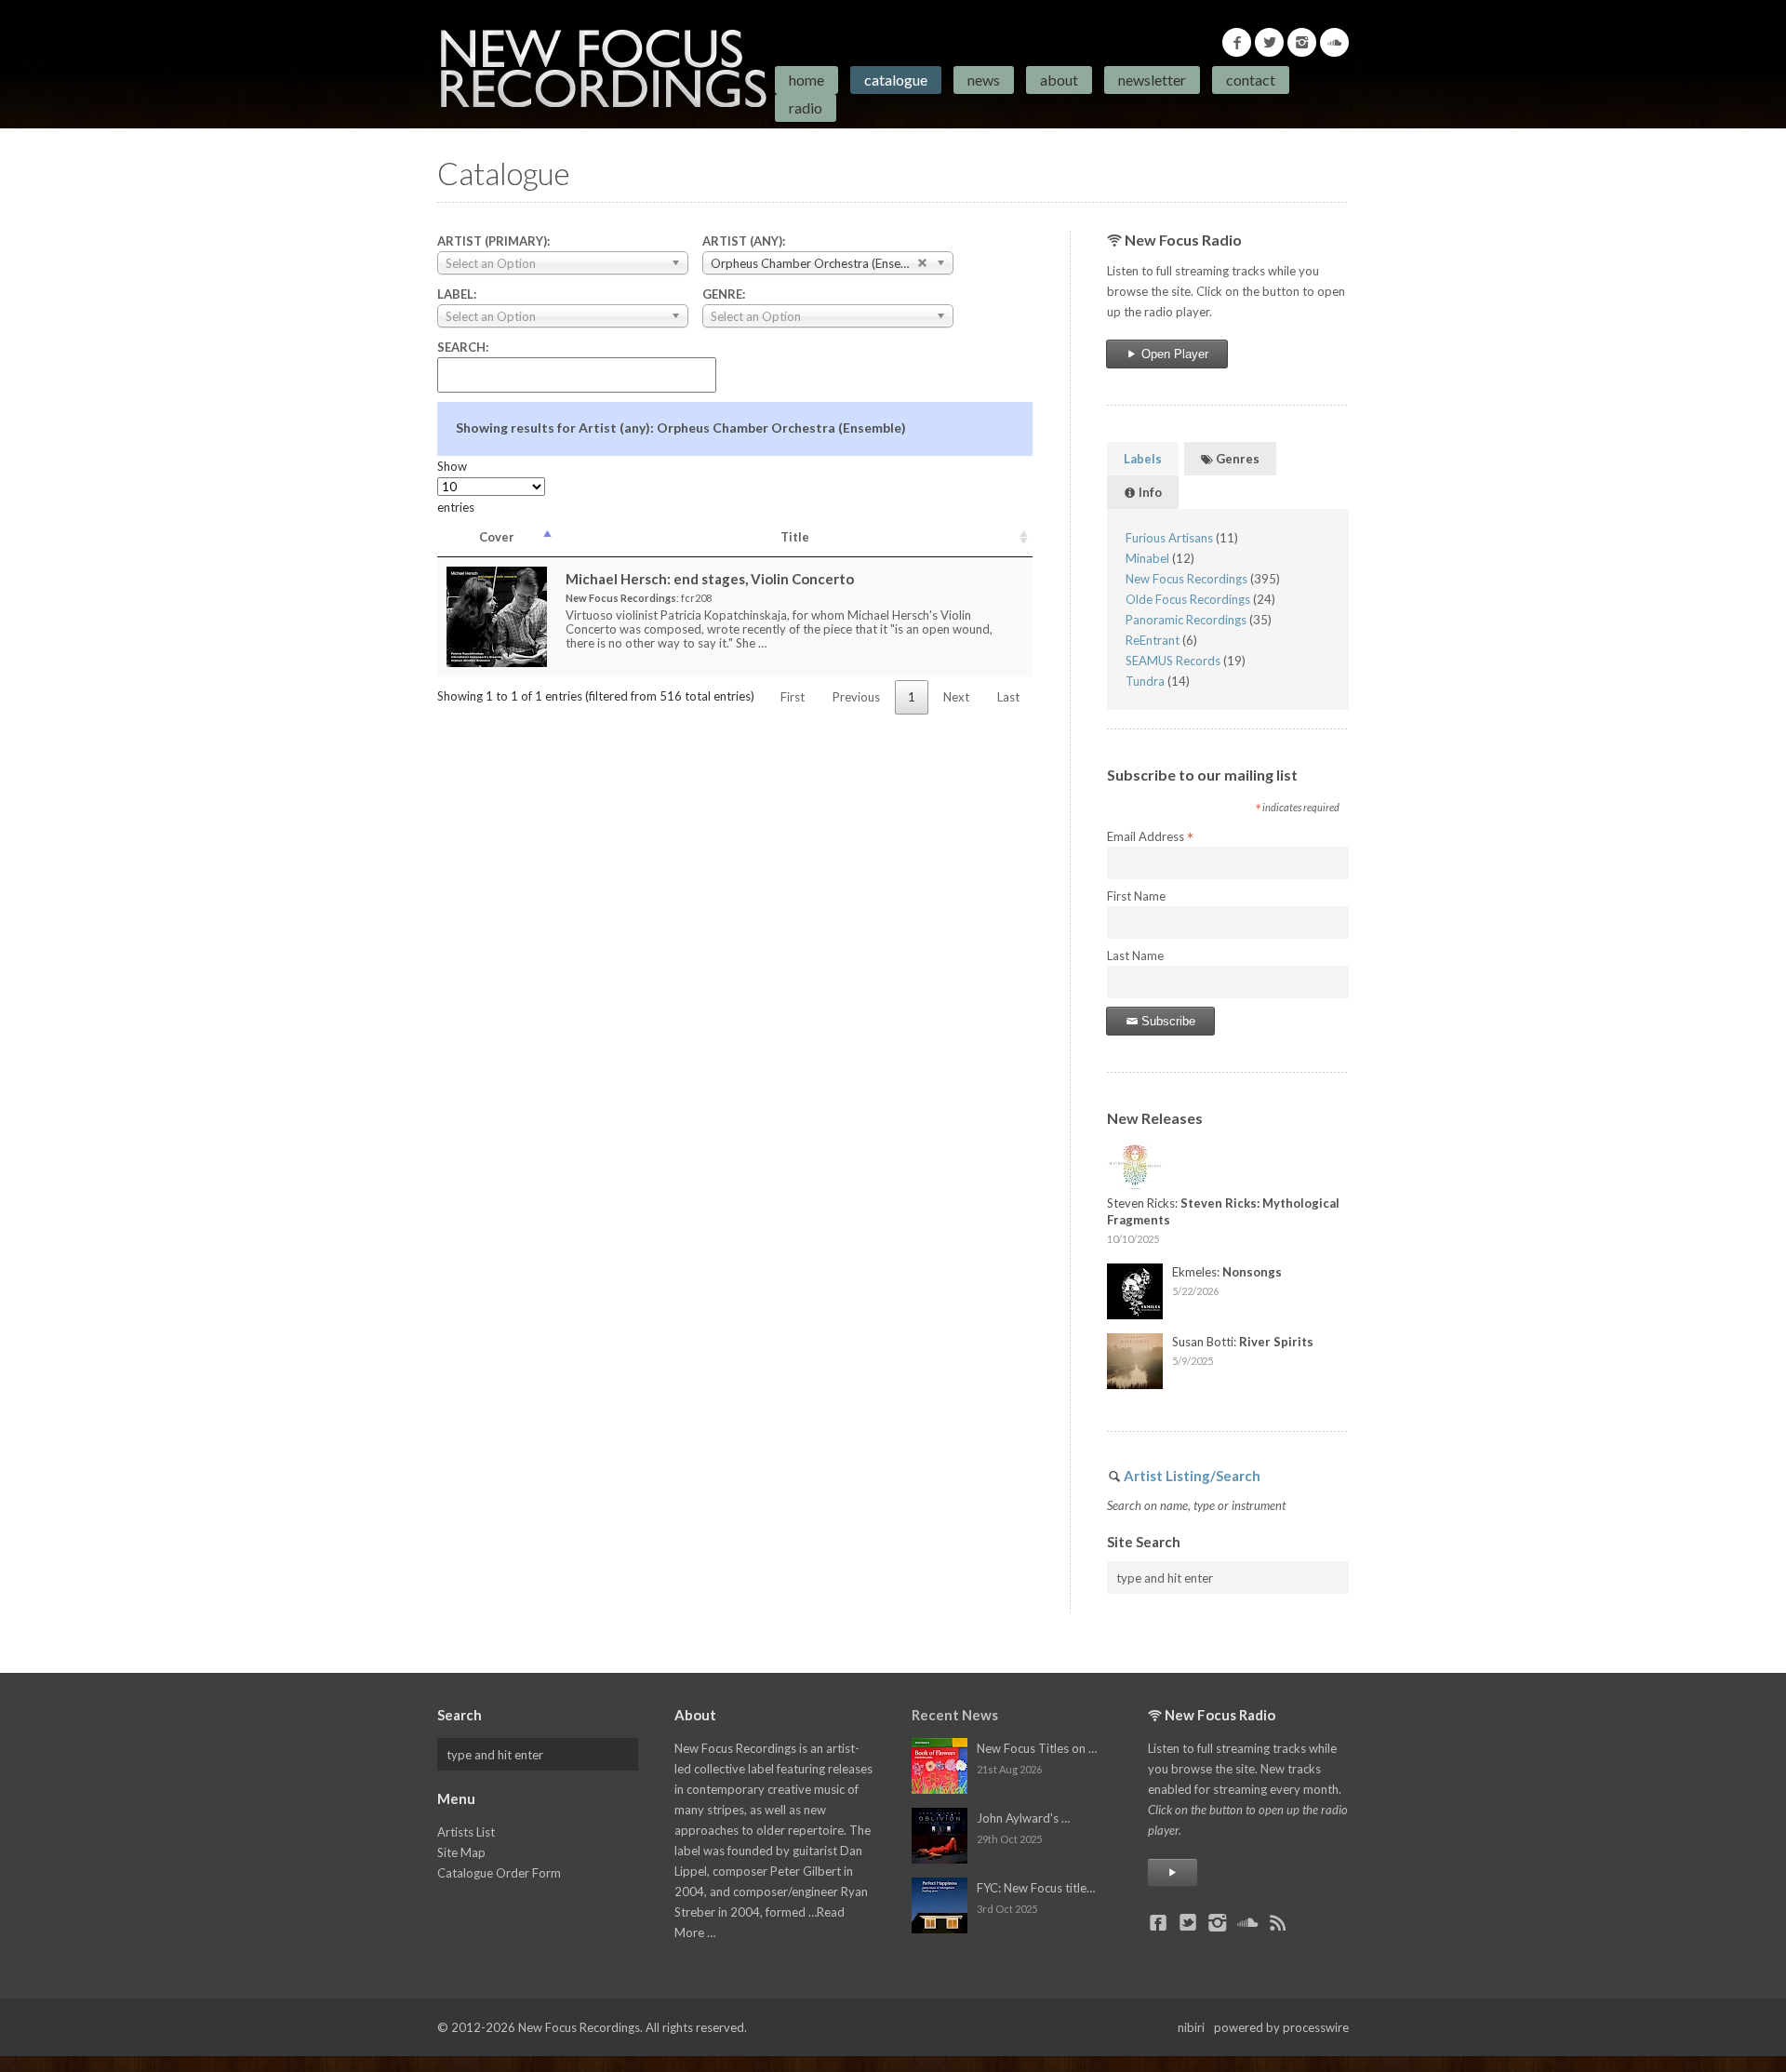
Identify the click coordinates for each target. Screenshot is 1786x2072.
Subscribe (1166, 1021)
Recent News (955, 1715)
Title (795, 537)
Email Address (1150, 837)
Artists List (466, 1832)
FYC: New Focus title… (1036, 1888)
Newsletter (1152, 80)
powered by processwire (1281, 2027)
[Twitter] (1269, 42)
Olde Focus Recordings (1188, 599)
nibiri (1191, 2027)
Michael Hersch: (710, 579)
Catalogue (896, 80)
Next (956, 697)
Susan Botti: (1243, 1342)
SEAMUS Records (1173, 661)
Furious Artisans (1169, 538)
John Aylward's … (1023, 1818)
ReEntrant (1153, 640)
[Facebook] (1237, 42)
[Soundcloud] (1334, 42)
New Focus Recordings (1186, 579)
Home (806, 80)
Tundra (1145, 681)
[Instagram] (1302, 42)
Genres (1236, 459)
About (1059, 80)
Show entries (456, 487)
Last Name (1135, 956)
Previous (856, 697)
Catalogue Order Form (499, 1873)
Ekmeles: (1227, 1272)
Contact (1251, 80)
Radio (806, 107)
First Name (1136, 896)
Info (1149, 492)
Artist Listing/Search (1192, 1476)
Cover (497, 537)
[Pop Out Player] (1173, 1872)
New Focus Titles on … (1037, 1748)
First (793, 697)
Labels (1143, 459)
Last (1008, 697)
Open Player (1173, 354)
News (984, 80)
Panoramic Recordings (1186, 620)
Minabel (1147, 558)
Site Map (461, 1852)
